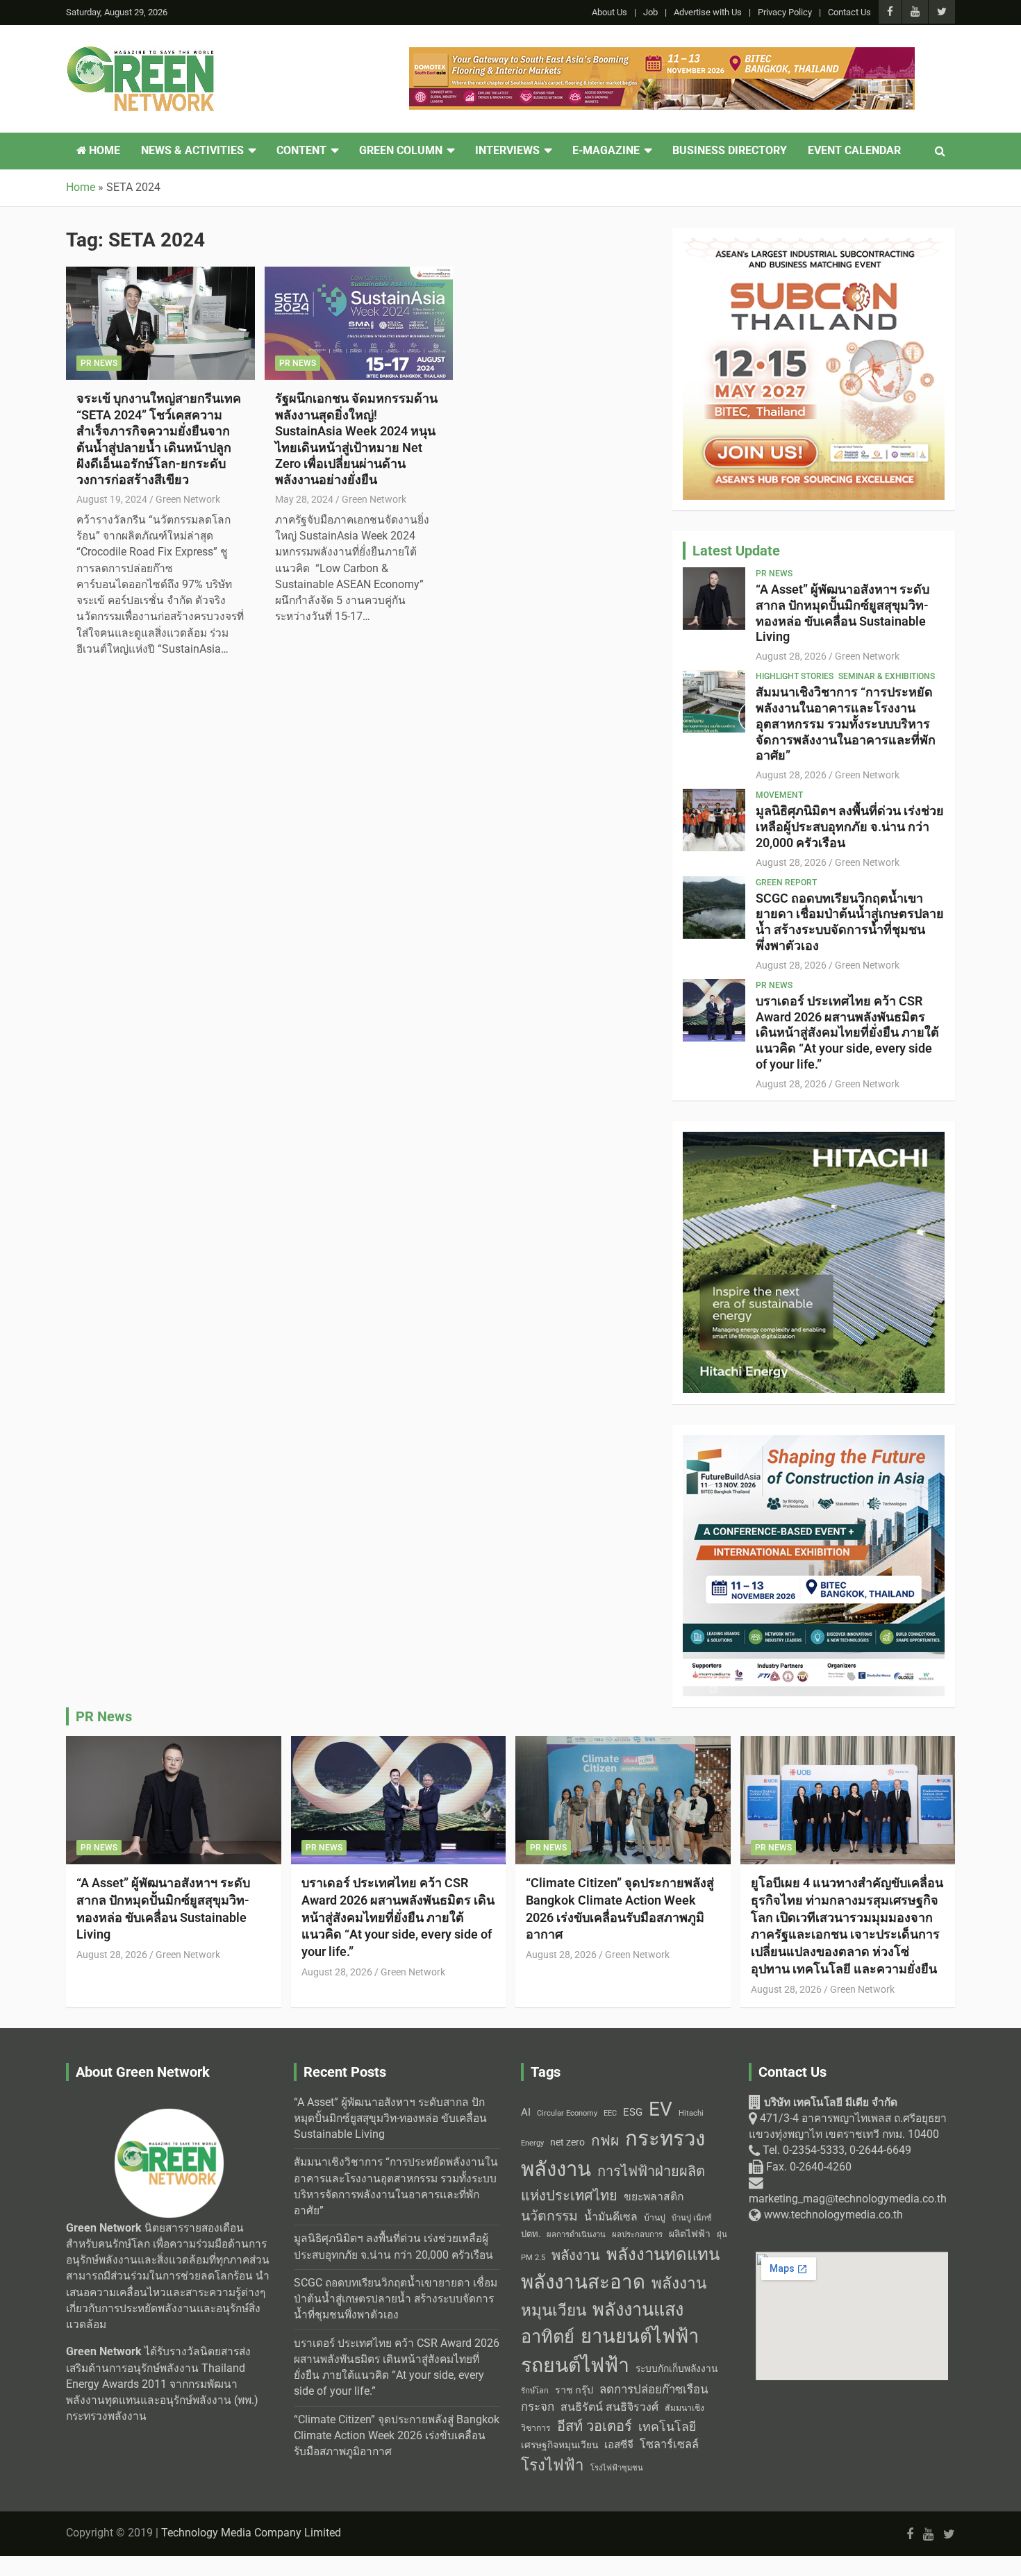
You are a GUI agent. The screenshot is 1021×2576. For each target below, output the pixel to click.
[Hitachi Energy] (814, 1139)
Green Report (786, 883)
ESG (633, 2112)
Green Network (188, 499)
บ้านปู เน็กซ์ (692, 2218)
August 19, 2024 (112, 499)
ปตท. (531, 2234)
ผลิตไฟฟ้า (690, 2234)
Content (301, 151)
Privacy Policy (785, 12)
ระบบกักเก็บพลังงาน (676, 2368)
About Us (609, 12)
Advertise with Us (708, 12)
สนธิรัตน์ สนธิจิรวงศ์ (609, 2407)
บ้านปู (655, 2218)
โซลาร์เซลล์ (669, 2444)
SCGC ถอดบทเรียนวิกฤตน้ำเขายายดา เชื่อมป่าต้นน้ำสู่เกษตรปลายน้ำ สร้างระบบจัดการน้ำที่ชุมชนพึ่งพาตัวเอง (850, 922)
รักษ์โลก (535, 2391)
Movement (779, 795)
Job (650, 12)
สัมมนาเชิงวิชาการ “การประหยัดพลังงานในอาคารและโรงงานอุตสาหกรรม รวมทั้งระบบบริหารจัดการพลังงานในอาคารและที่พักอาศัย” (846, 724)
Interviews (507, 151)
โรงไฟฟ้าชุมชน (617, 2468)
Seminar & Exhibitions (887, 676)
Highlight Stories (795, 676)
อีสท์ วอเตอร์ (595, 2426)
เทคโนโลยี (667, 2427)
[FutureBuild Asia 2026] (814, 1443)
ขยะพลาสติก (654, 2197)
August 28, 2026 (791, 656)
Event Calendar (854, 151)
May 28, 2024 (304, 499)
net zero (567, 2142)
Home (103, 151)
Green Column (401, 151)
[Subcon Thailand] (814, 246)
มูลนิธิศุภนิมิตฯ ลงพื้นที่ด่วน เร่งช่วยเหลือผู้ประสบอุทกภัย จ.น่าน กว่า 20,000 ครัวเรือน (850, 827)
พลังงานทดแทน (663, 2255)
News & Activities (192, 151)
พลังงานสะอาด (583, 2282)
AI (526, 2112)
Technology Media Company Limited (251, 2533)
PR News (99, 363)
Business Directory (730, 151)
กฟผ (605, 2141)
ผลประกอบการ (637, 2234)
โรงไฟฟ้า (553, 2465)
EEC (610, 2113)
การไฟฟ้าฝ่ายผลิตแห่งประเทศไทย (613, 2183)
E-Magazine (606, 151)
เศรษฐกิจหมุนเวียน (559, 2445)
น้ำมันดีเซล (611, 2217)
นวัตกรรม (549, 2216)
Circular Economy (567, 2113)
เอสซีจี (619, 2445)
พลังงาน (576, 2255)
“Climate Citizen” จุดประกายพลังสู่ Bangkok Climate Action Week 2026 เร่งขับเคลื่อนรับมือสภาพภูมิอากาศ (397, 2436)
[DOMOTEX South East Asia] (662, 55)
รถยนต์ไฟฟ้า (575, 2365)
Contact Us (849, 12)
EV (661, 2109)
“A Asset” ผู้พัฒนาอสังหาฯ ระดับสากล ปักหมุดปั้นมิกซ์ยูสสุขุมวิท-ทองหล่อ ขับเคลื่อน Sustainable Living (842, 613)
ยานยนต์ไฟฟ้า (640, 2336)
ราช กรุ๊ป (574, 2390)
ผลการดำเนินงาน (576, 2235)
